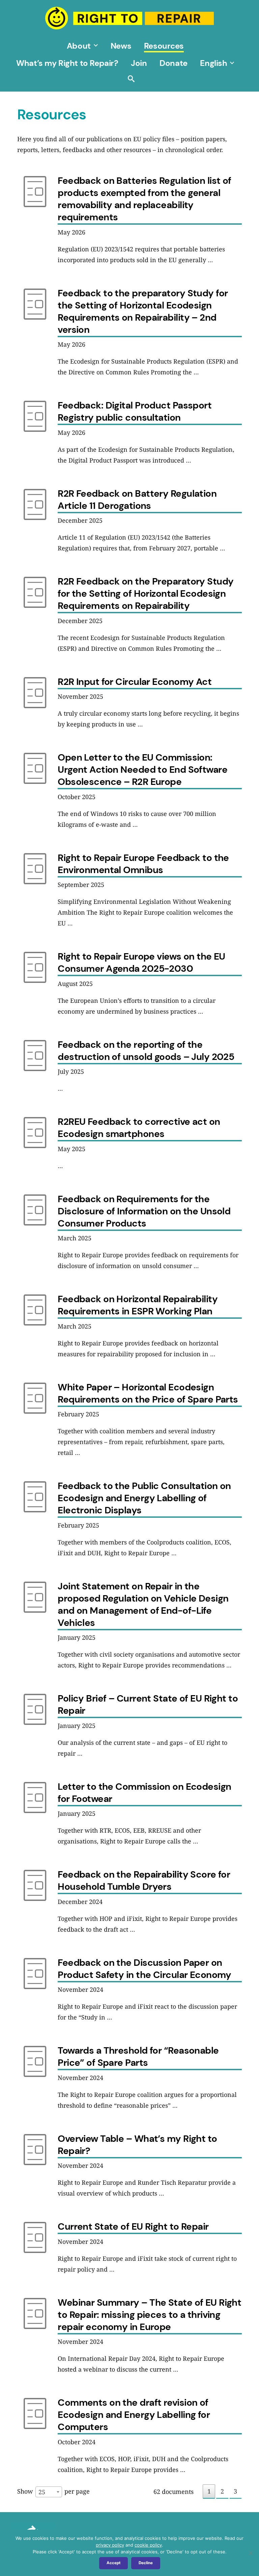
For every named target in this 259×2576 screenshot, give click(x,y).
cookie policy (148, 2545)
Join (139, 63)
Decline (146, 2563)
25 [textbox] (42, 2492)
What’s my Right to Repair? (67, 63)
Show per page (53, 2492)
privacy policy (110, 2545)
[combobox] (49, 2492)
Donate (174, 63)
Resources (164, 46)
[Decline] (251, 2553)
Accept (113, 2563)
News (121, 46)
